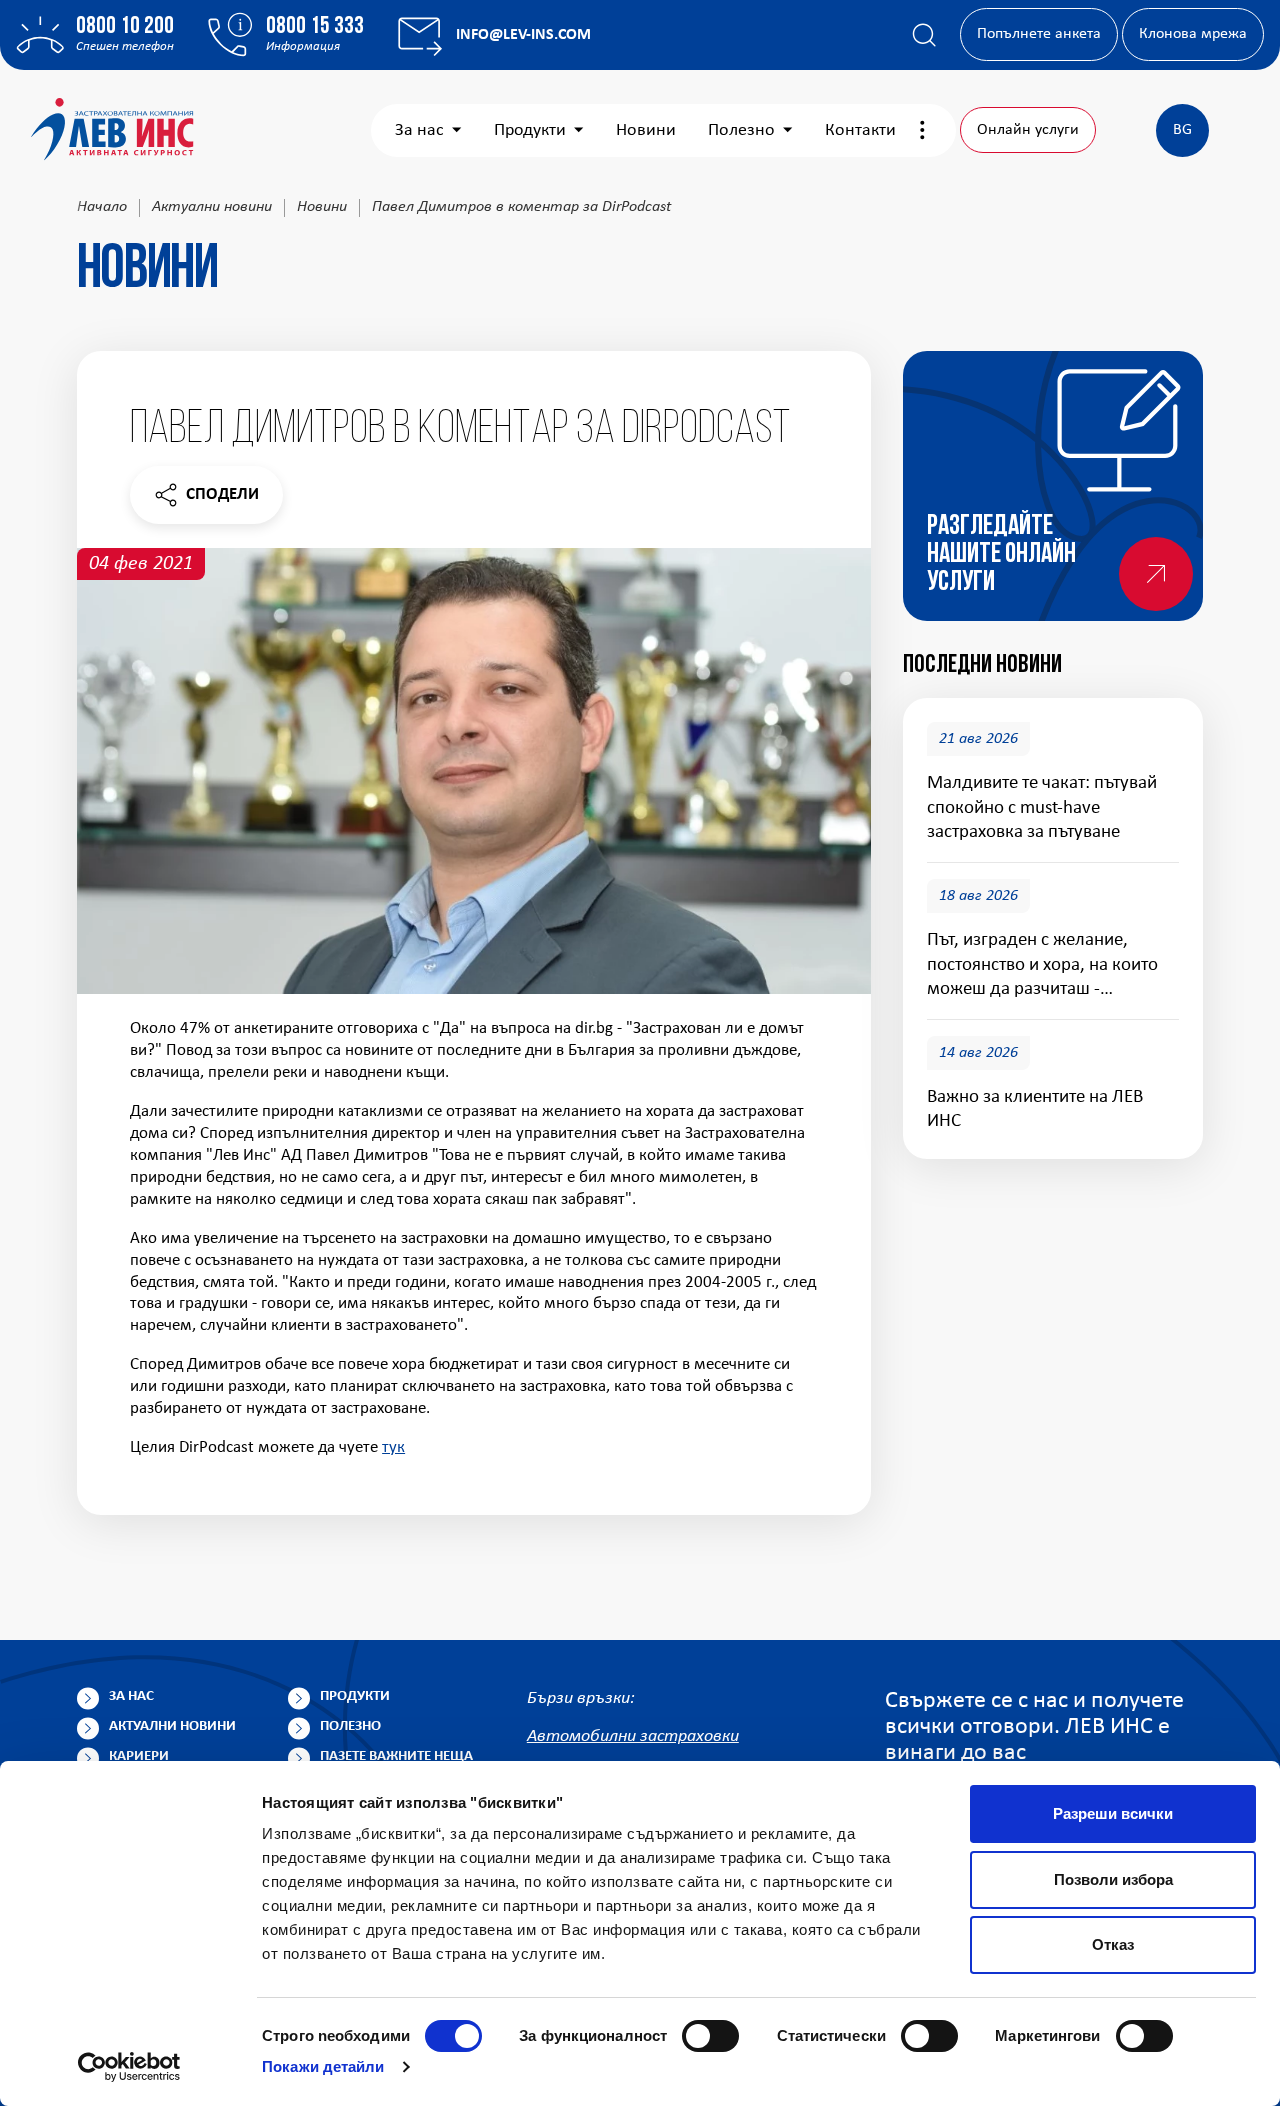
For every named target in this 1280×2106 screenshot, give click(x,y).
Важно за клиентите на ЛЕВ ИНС (1035, 1109)
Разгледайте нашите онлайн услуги (1001, 555)
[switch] (710, 2036)
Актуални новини (212, 207)
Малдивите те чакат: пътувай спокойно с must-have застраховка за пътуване (1042, 808)
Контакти (860, 130)
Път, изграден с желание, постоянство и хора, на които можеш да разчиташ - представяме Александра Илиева (1042, 966)
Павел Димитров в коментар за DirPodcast (521, 207)
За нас (419, 130)
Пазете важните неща (396, 1756)
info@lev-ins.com (523, 35)
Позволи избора (1113, 1879)
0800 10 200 (125, 27)
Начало (102, 207)
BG (1182, 130)
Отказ (1113, 1944)
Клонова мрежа (1193, 34)
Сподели (206, 499)
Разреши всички (1113, 1813)
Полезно (741, 130)
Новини (646, 130)
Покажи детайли (323, 2066)
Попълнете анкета (1039, 34)
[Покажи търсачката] (924, 35)
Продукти (530, 130)
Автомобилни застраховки (633, 1736)
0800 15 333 (315, 27)
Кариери (139, 1756)
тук (393, 1447)
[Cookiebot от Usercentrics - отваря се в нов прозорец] (129, 2067)
